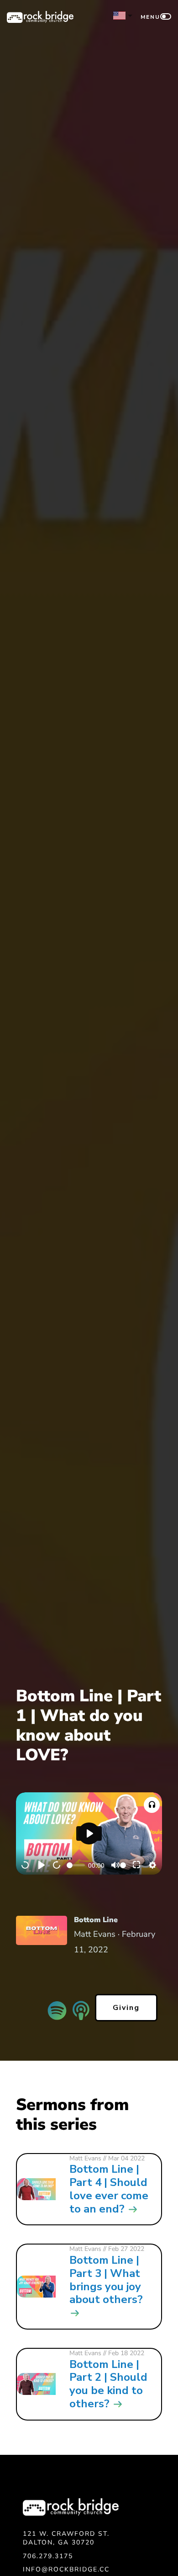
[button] (152, 1805)
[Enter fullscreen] (137, 1865)
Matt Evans (85, 2158)
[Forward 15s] (57, 1865)
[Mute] (115, 1865)
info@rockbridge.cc (66, 2569)
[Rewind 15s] (26, 1865)
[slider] (76, 1865)
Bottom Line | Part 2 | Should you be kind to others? (108, 2384)
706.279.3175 (48, 2556)
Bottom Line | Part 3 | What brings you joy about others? (106, 2280)
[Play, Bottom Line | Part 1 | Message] (42, 1865)
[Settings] (152, 1865)
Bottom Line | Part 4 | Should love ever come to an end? (109, 2189)
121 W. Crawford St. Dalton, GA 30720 (66, 2538)
